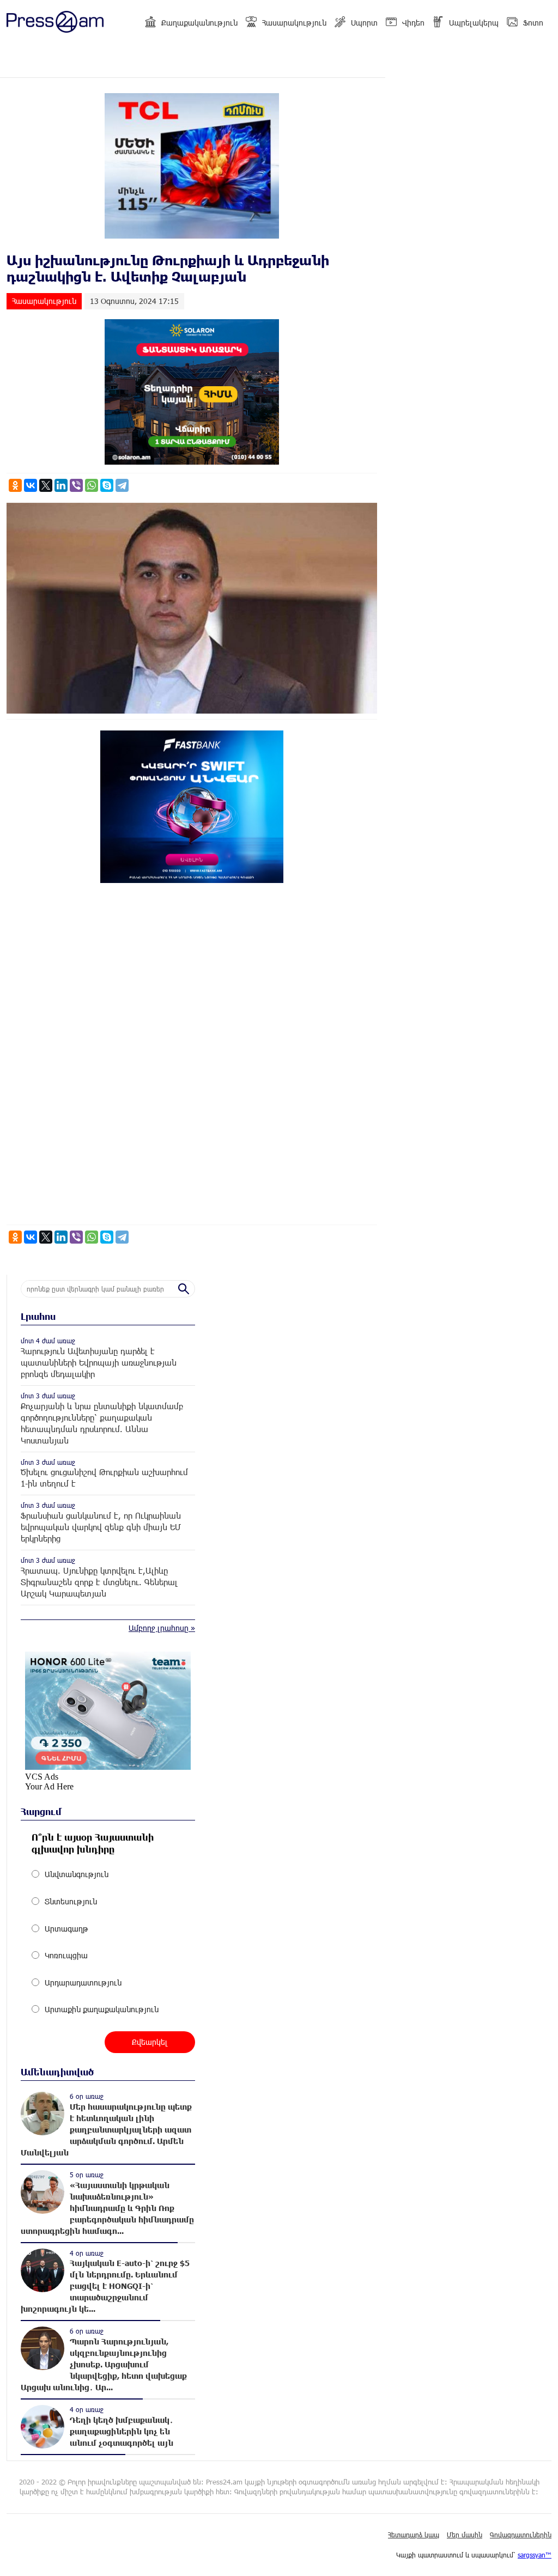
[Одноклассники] (15, 485)
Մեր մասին (465, 2535)
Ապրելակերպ (474, 23)
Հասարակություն (294, 23)
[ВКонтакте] (31, 485)
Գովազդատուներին (521, 2535)
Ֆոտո (533, 23)
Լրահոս (38, 1316)
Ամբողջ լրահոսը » (162, 1628)
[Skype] (107, 485)
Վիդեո (413, 23)
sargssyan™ (535, 2555)
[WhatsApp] (92, 485)
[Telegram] (122, 485)
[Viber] (76, 485)
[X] (46, 485)
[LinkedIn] (61, 485)
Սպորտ (364, 23)
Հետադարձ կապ (414, 2535)
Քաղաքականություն (199, 23)
